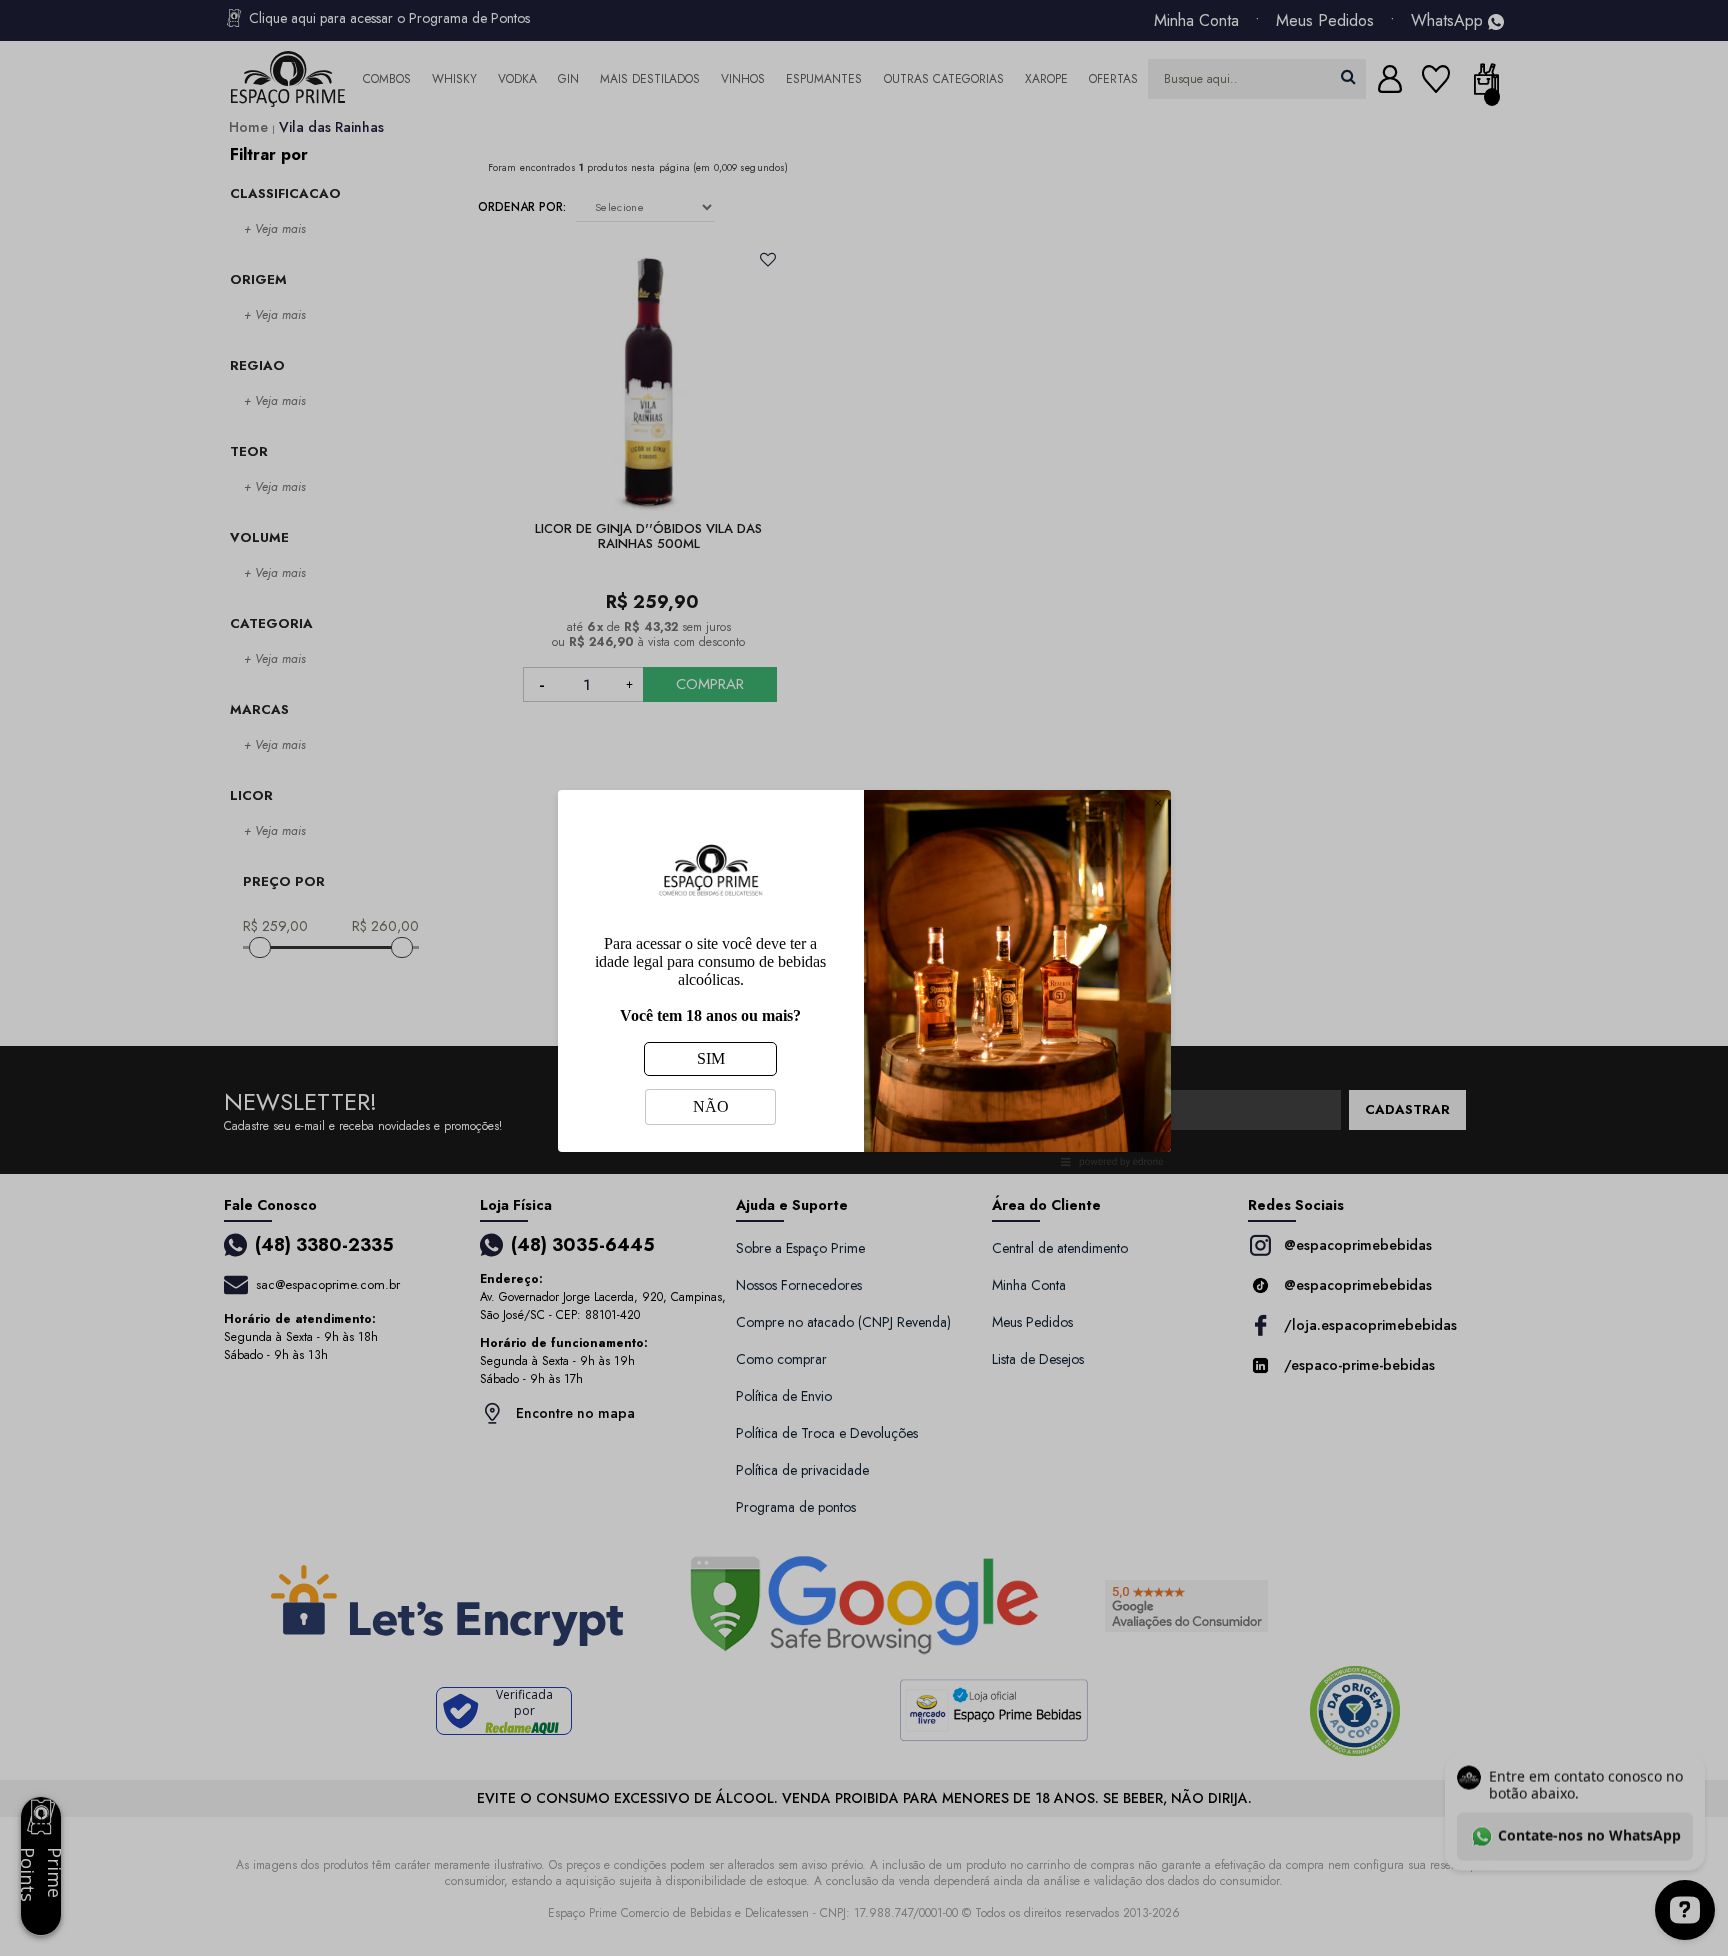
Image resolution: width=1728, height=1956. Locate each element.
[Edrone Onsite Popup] (864, 978)
